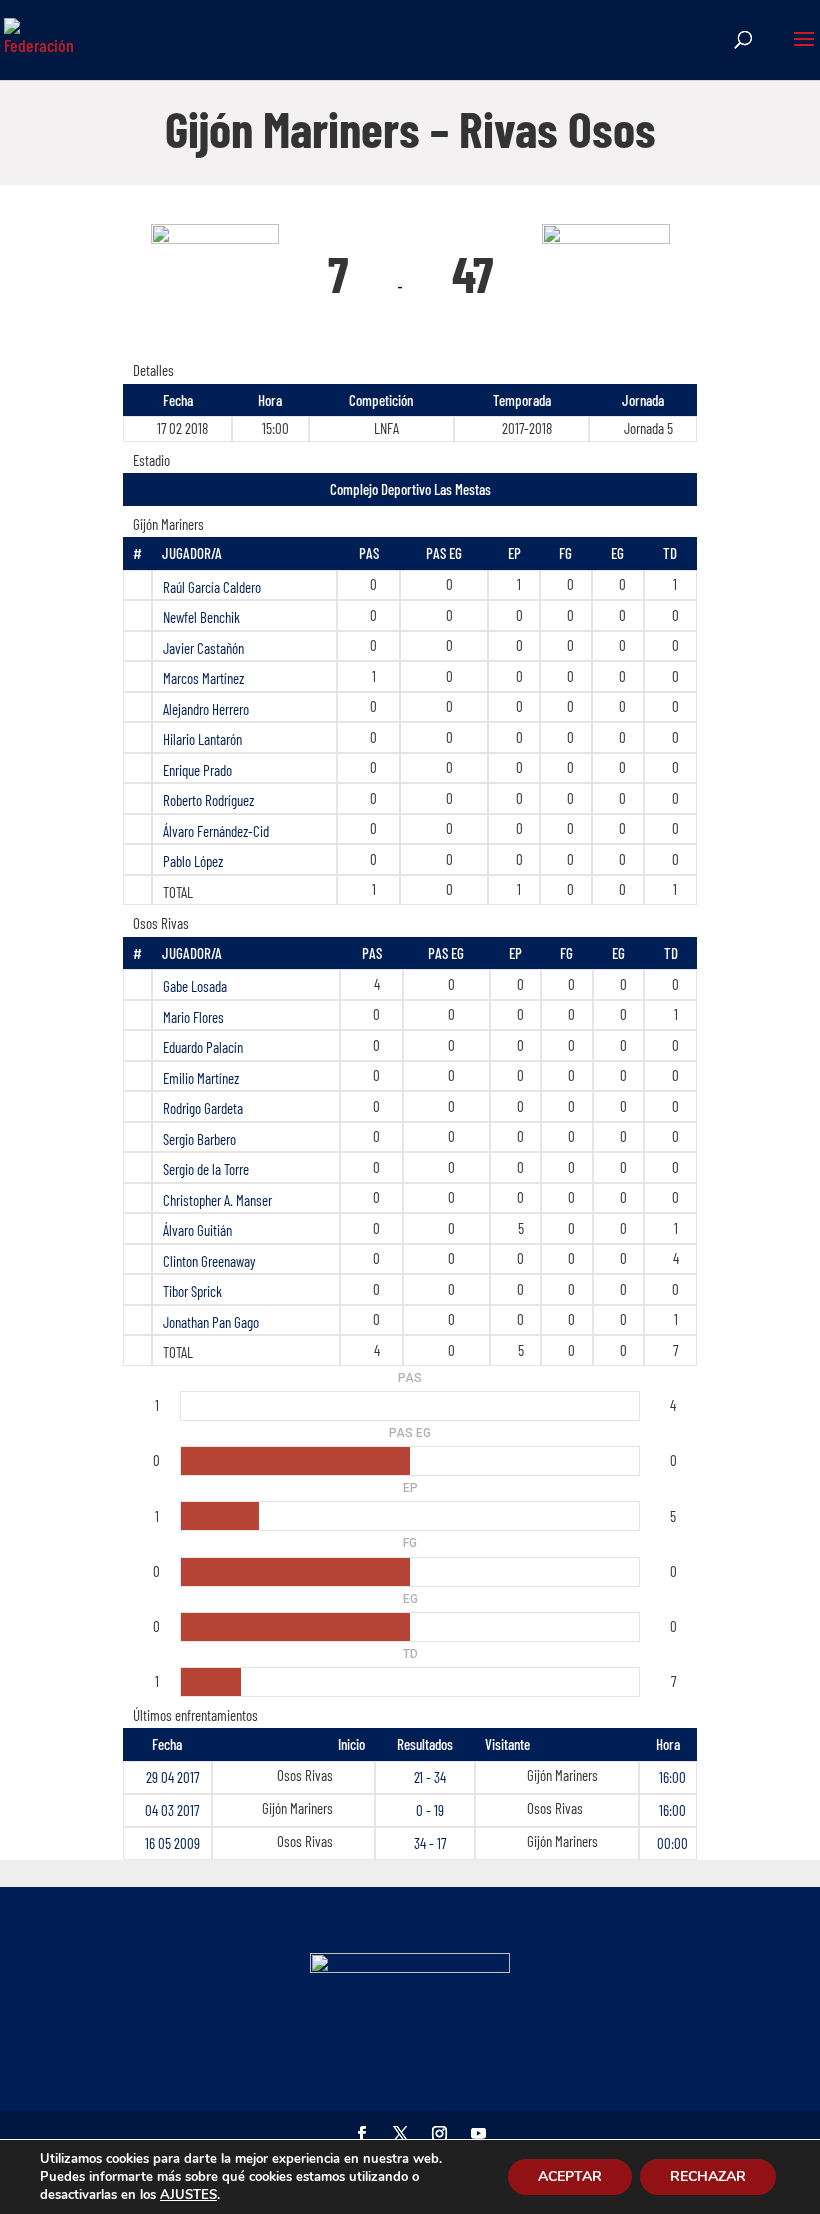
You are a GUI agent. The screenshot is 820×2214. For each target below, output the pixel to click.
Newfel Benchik (201, 617)
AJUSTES (188, 2195)
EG (617, 553)
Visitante (507, 1744)
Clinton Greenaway (209, 1261)
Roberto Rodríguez (208, 800)
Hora (668, 1744)
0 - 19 (430, 1810)
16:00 (672, 1777)
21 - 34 (430, 1777)
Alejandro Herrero (206, 709)
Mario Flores (193, 1017)
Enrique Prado (197, 770)
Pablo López (193, 861)
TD (670, 553)
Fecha (167, 1744)
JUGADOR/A (192, 553)
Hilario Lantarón (202, 739)
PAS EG (444, 553)
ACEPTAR (570, 2176)
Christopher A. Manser (217, 1200)
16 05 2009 (172, 1843)
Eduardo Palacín (203, 1047)
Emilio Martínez (201, 1078)
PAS (369, 553)
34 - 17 (430, 1843)
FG (565, 553)
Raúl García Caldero (212, 587)
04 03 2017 (172, 1810)
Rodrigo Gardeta (203, 1108)
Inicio (351, 1744)
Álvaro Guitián (197, 1230)
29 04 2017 (172, 1777)
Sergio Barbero (199, 1139)
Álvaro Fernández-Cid (216, 831)
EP (514, 553)
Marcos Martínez (203, 678)
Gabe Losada (195, 986)
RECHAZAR (708, 2176)
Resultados (425, 1744)
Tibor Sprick (192, 1291)
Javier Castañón (203, 648)
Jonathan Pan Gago (211, 1322)
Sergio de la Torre (206, 1169)
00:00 (672, 1843)
